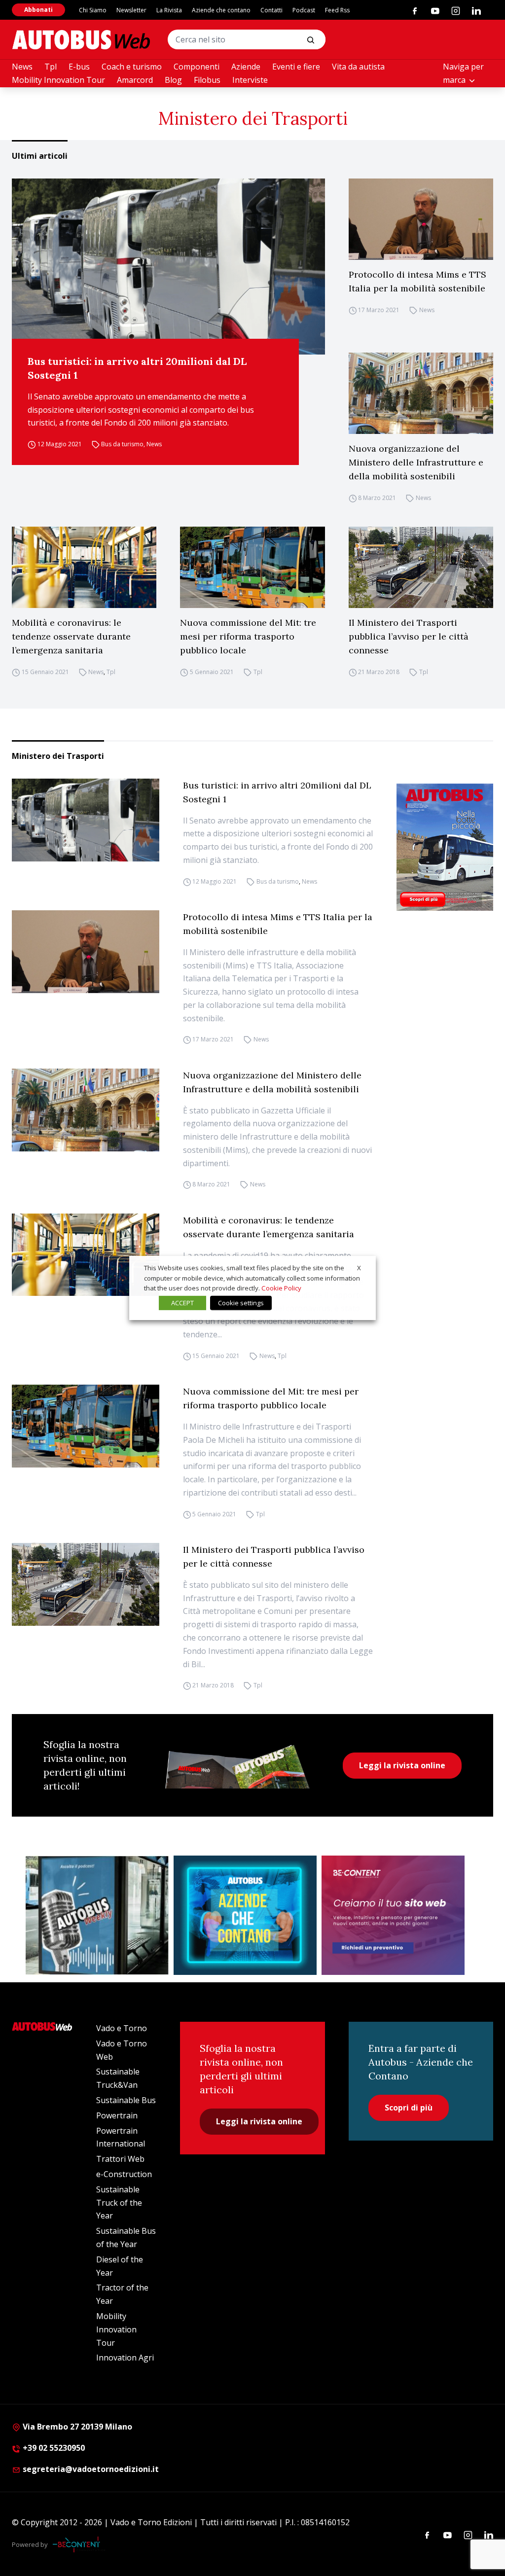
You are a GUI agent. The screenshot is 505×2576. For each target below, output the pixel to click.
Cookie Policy (281, 1288)
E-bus (79, 67)
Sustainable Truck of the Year (119, 2203)
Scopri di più (409, 2108)
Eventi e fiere (296, 67)
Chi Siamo (93, 10)
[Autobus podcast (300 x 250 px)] (97, 1915)
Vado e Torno (122, 2028)
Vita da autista (358, 67)
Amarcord (135, 80)
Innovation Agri (125, 2358)
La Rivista (169, 10)
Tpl (51, 67)
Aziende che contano (221, 10)
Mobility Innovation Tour (58, 80)
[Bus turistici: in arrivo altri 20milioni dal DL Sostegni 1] (168, 267)
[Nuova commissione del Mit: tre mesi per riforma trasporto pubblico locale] (252, 567)
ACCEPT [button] (182, 1303)
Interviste (250, 80)
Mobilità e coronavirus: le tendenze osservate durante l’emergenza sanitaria (71, 636)
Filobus (207, 80)
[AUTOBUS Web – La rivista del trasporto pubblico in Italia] (81, 40)
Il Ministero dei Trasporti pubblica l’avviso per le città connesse (409, 636)
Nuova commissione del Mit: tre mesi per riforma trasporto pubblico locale (248, 636)
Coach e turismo (132, 67)
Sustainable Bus (126, 2100)
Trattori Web (120, 2159)
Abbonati (38, 10)
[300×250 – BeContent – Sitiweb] (393, 1915)
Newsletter (131, 10)
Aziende (246, 67)
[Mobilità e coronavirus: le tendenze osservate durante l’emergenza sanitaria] (84, 567)
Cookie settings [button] (241, 1303)
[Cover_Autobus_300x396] (445, 847)
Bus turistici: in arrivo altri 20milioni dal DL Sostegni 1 (137, 368)
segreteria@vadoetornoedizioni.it (91, 2469)
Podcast (304, 10)
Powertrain (117, 2115)
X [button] (359, 1268)
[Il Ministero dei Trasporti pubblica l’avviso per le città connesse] (421, 567)
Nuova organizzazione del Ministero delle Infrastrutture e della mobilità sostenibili (416, 462)
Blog (173, 80)
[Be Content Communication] (79, 2544)
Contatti (271, 10)
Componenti (197, 67)
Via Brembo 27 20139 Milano (76, 2427)
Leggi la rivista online (402, 1765)
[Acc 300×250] (245, 1915)
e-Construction (124, 2174)
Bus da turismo (122, 444)
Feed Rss (337, 10)
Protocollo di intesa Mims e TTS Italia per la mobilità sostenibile (417, 281)
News (22, 67)
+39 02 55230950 (53, 2448)
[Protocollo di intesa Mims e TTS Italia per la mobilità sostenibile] (421, 219)
